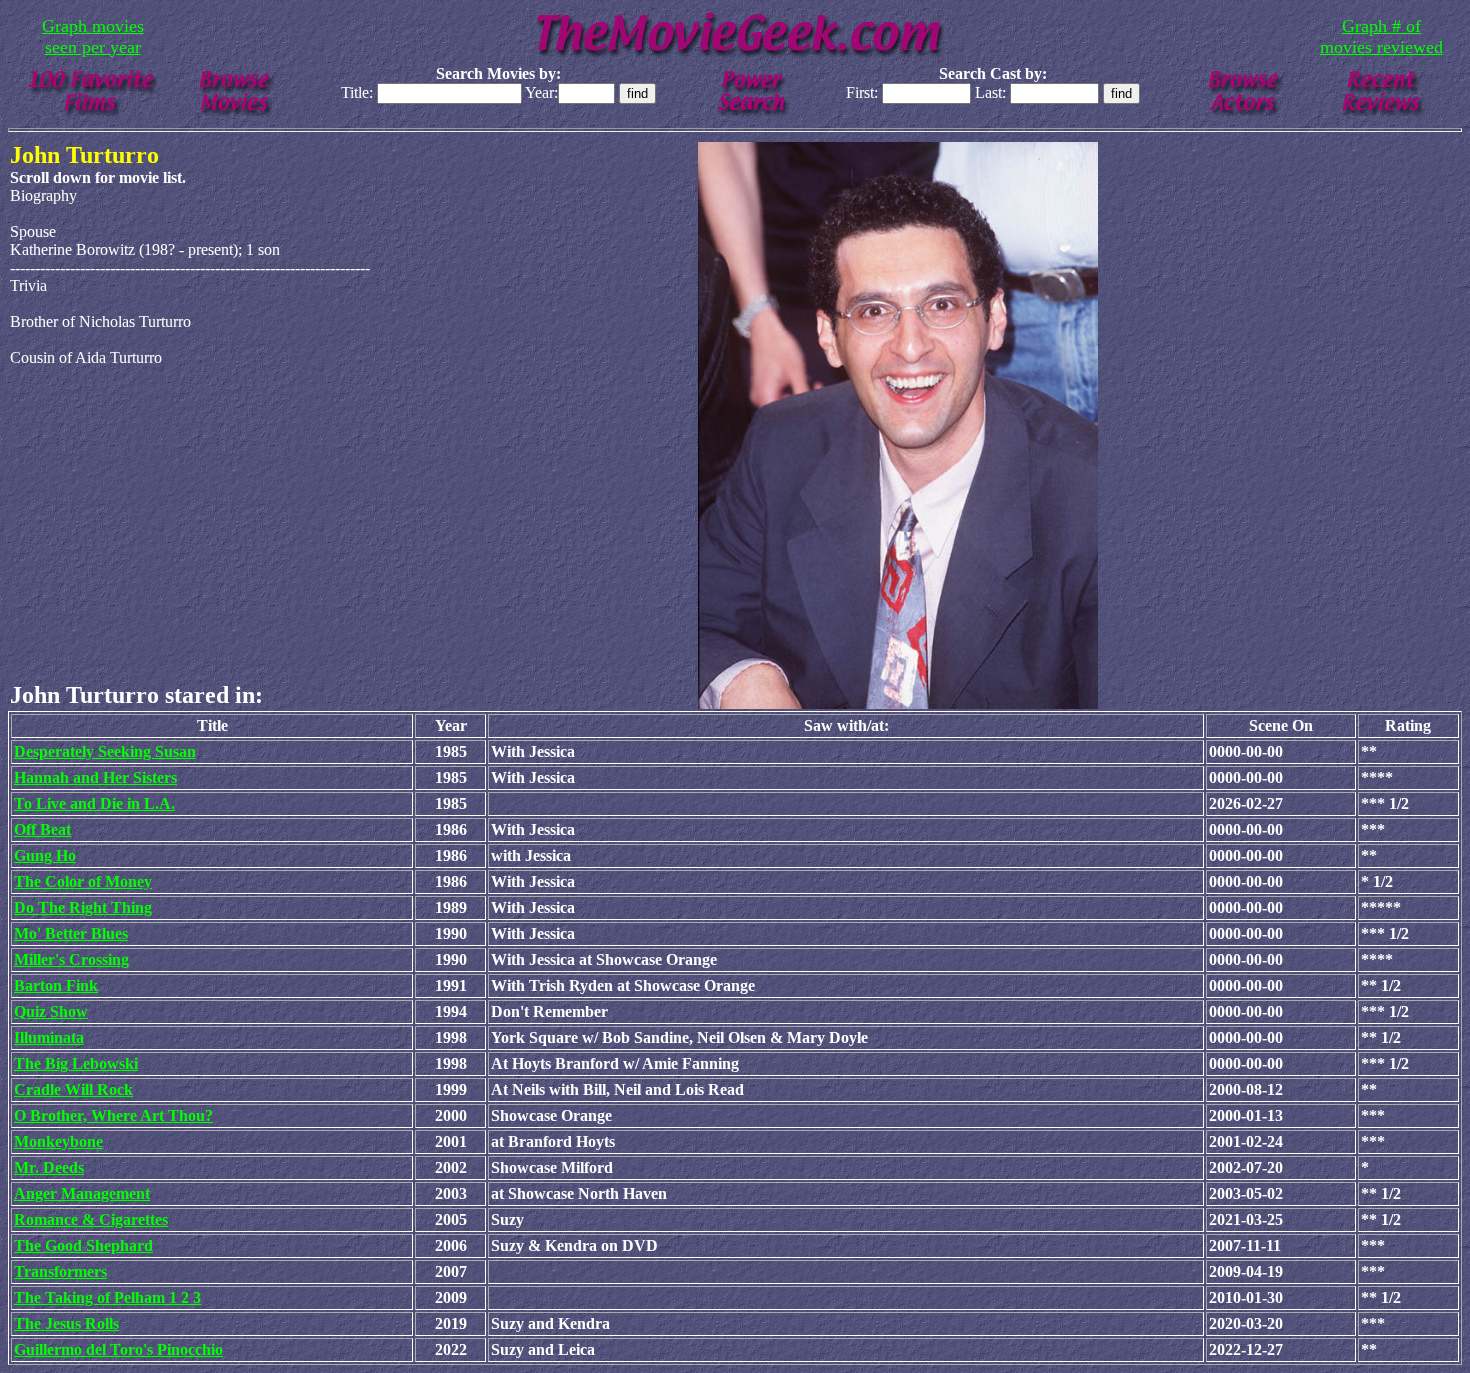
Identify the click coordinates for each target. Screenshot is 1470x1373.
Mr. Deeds (49, 1167)
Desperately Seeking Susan (105, 751)
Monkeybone (58, 1141)
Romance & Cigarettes (91, 1219)
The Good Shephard (83, 1245)
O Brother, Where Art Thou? (113, 1115)
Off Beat (42, 829)
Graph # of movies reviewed (1381, 36)
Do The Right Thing (83, 907)
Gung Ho (45, 855)
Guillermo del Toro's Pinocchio (118, 1349)
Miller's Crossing (71, 959)
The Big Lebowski (76, 1063)
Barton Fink (56, 985)
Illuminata (49, 1037)
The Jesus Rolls (66, 1323)
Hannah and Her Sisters (95, 777)
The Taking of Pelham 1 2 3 (107, 1297)
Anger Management (82, 1193)
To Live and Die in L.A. (94, 803)
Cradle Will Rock (73, 1089)
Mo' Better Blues (71, 933)
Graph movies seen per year (93, 36)
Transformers (60, 1271)
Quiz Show (51, 1011)
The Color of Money (83, 881)
